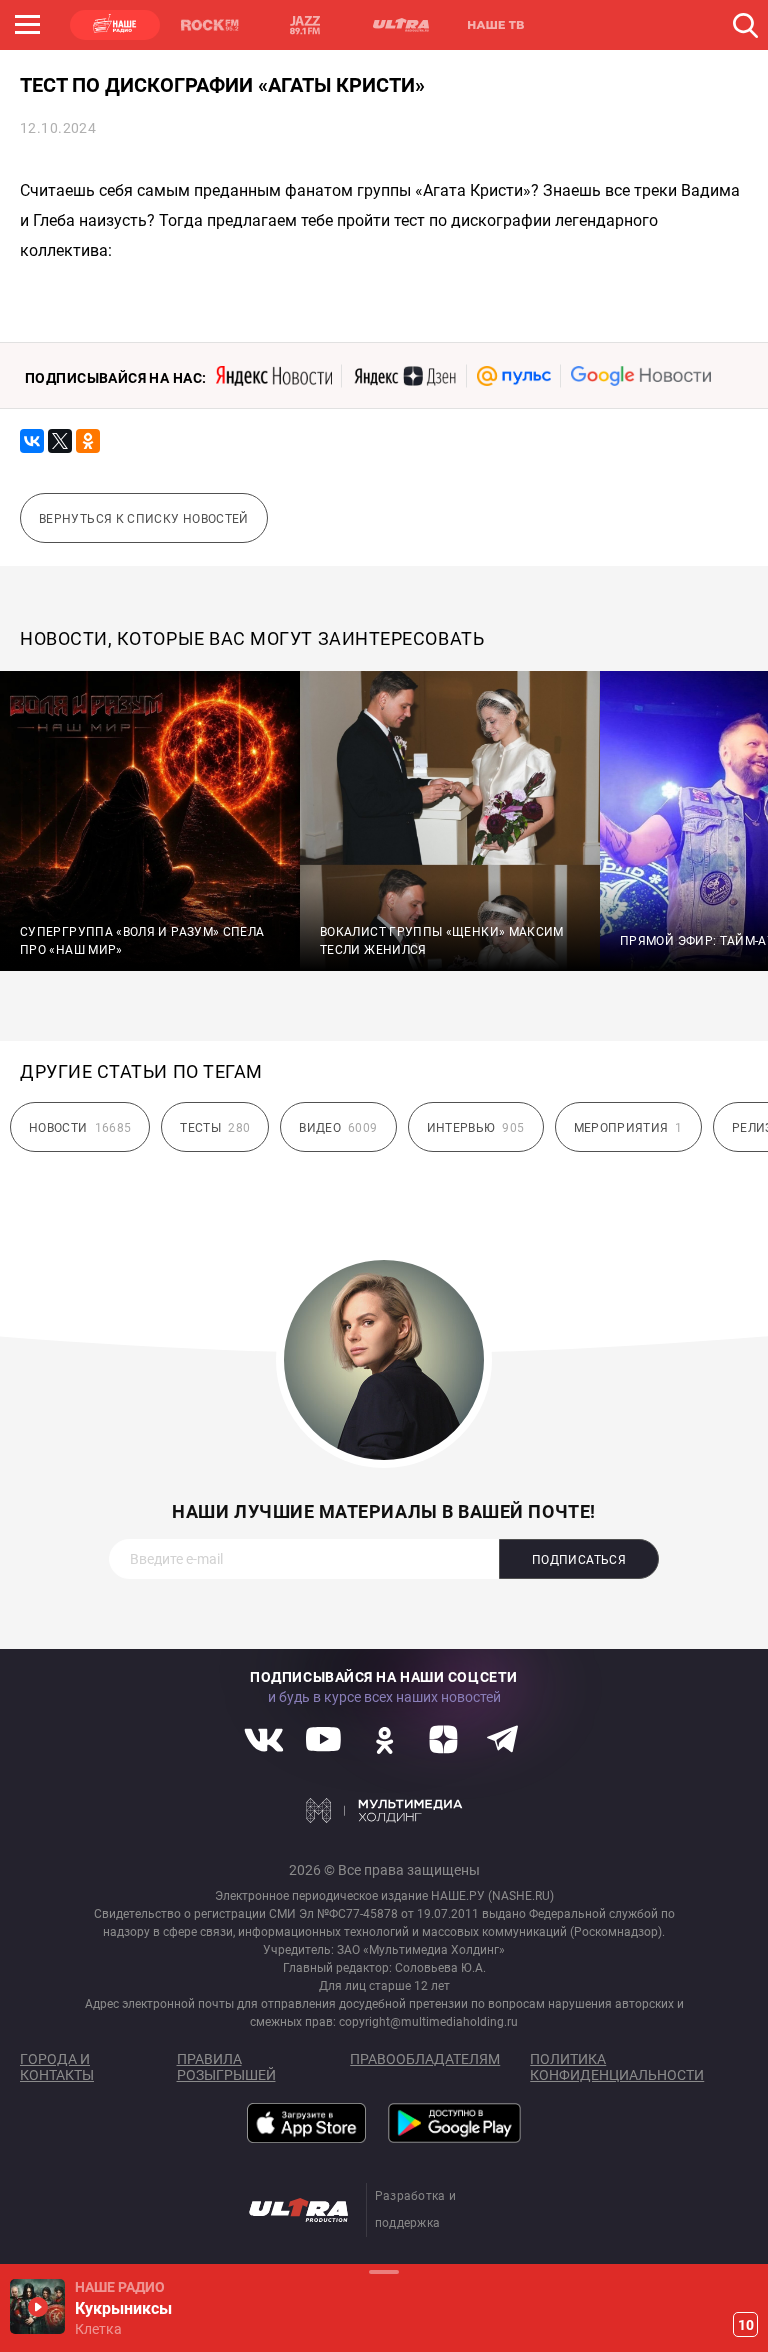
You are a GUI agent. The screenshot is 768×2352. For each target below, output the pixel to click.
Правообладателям (425, 2059)
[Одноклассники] (88, 441)
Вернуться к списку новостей (144, 519)
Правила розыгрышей (226, 2067)
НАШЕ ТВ (495, 25)
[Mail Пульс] (514, 376)
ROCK (210, 25)
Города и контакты (57, 2067)
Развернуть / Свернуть (384, 2271)
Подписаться (579, 1560)
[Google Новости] (641, 376)
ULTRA (400, 25)
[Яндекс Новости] (274, 376)
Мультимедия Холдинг (384, 1810)
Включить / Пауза (37, 2306)
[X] (60, 441)
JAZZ (305, 25)
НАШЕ (115, 25)
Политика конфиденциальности (617, 2067)
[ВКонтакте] (32, 441)
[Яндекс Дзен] (404, 376)
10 (746, 2325)
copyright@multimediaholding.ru (428, 2022)
